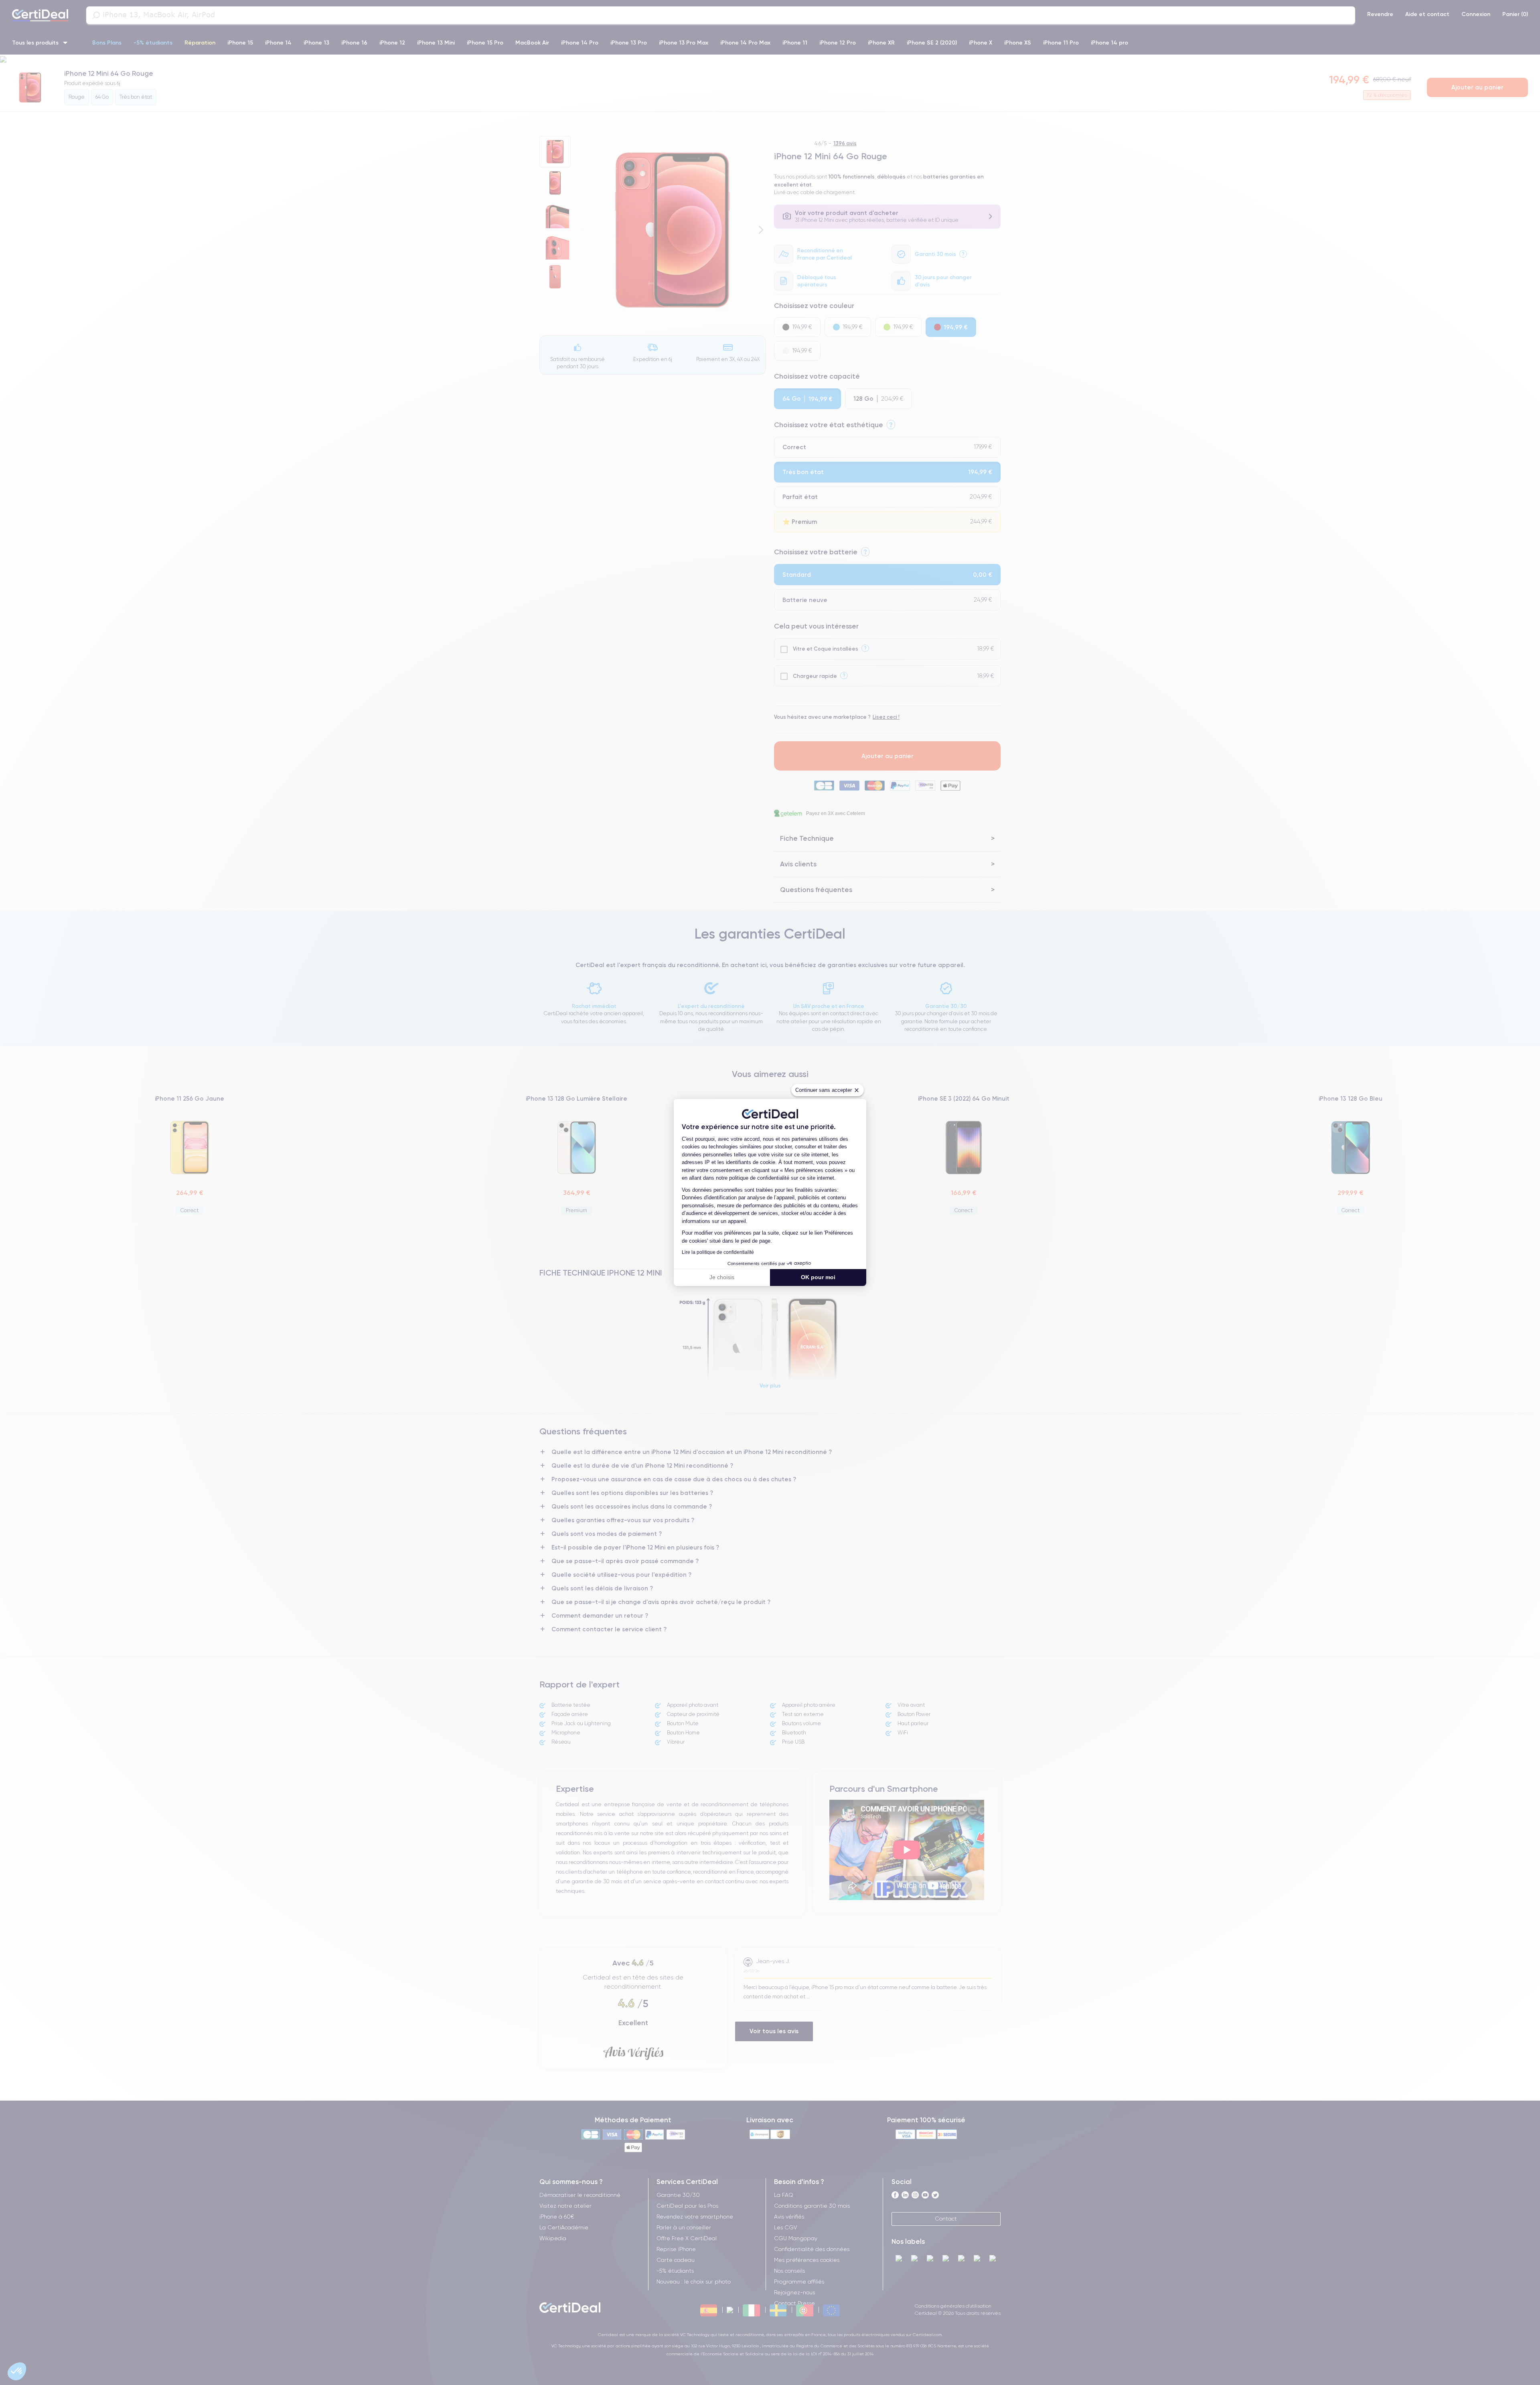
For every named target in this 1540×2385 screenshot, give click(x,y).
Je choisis (722, 1277)
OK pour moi (818, 1277)
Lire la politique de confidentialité (718, 1252)
